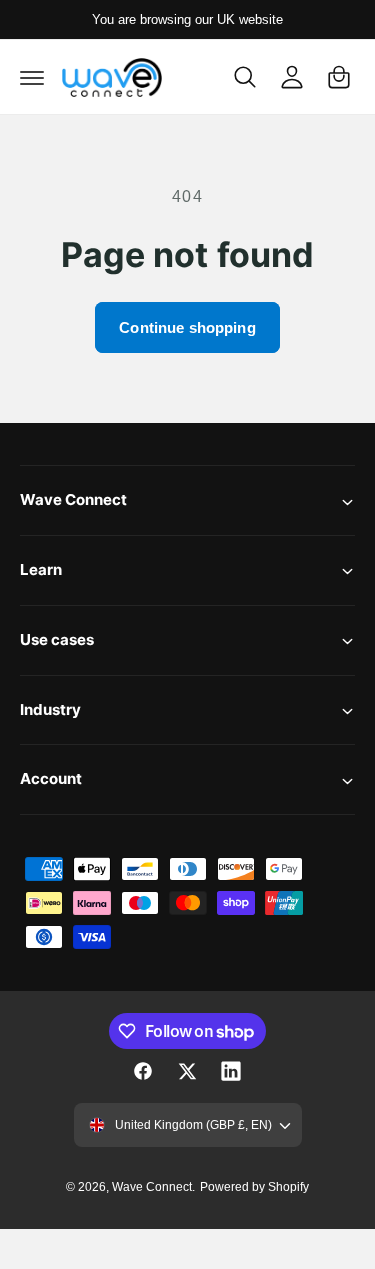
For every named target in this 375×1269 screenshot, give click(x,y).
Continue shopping (187, 327)
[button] (32, 77)
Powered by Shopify (254, 1187)
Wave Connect (152, 1187)
